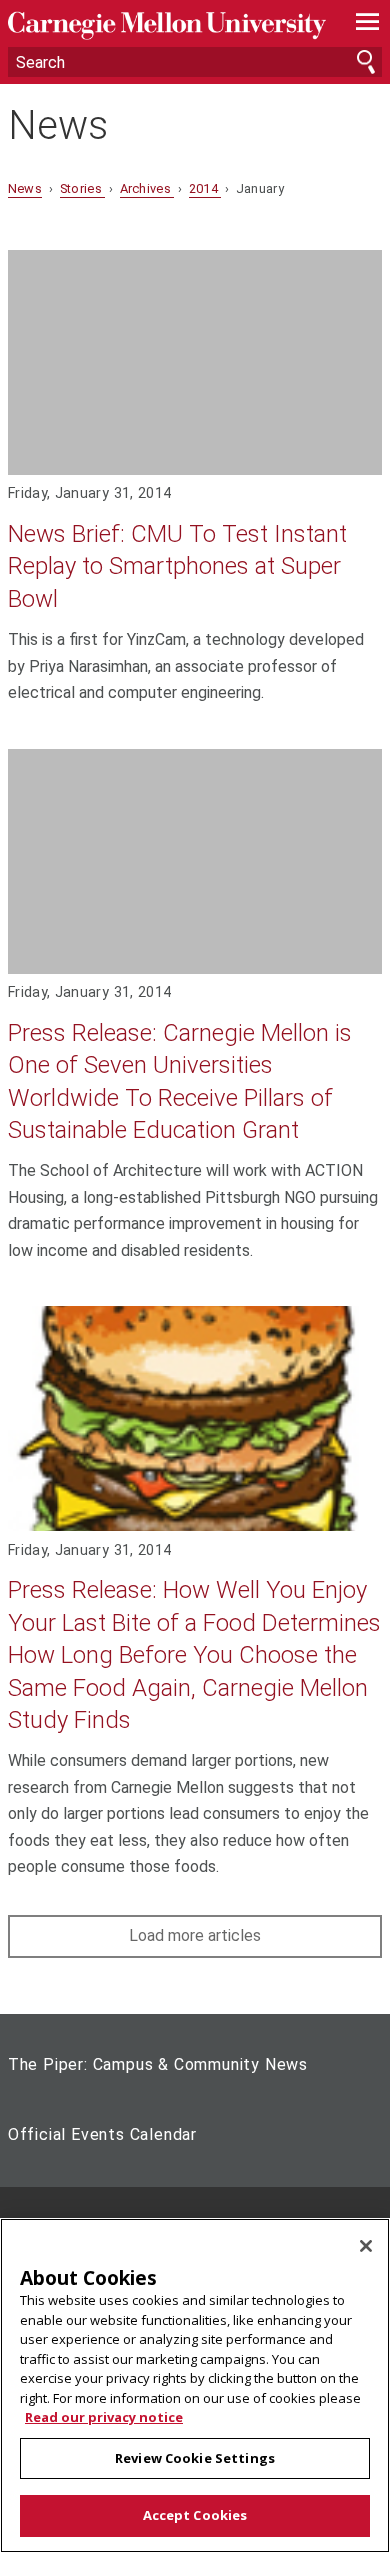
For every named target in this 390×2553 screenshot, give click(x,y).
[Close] (366, 2246)
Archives (147, 188)
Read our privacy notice (104, 2417)
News (58, 126)
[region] (195, 2385)
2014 (205, 188)
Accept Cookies (195, 2515)
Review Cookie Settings (195, 2458)
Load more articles (195, 1935)
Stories (83, 188)
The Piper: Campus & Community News (158, 2064)
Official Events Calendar (102, 2134)
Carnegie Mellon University (167, 25)
